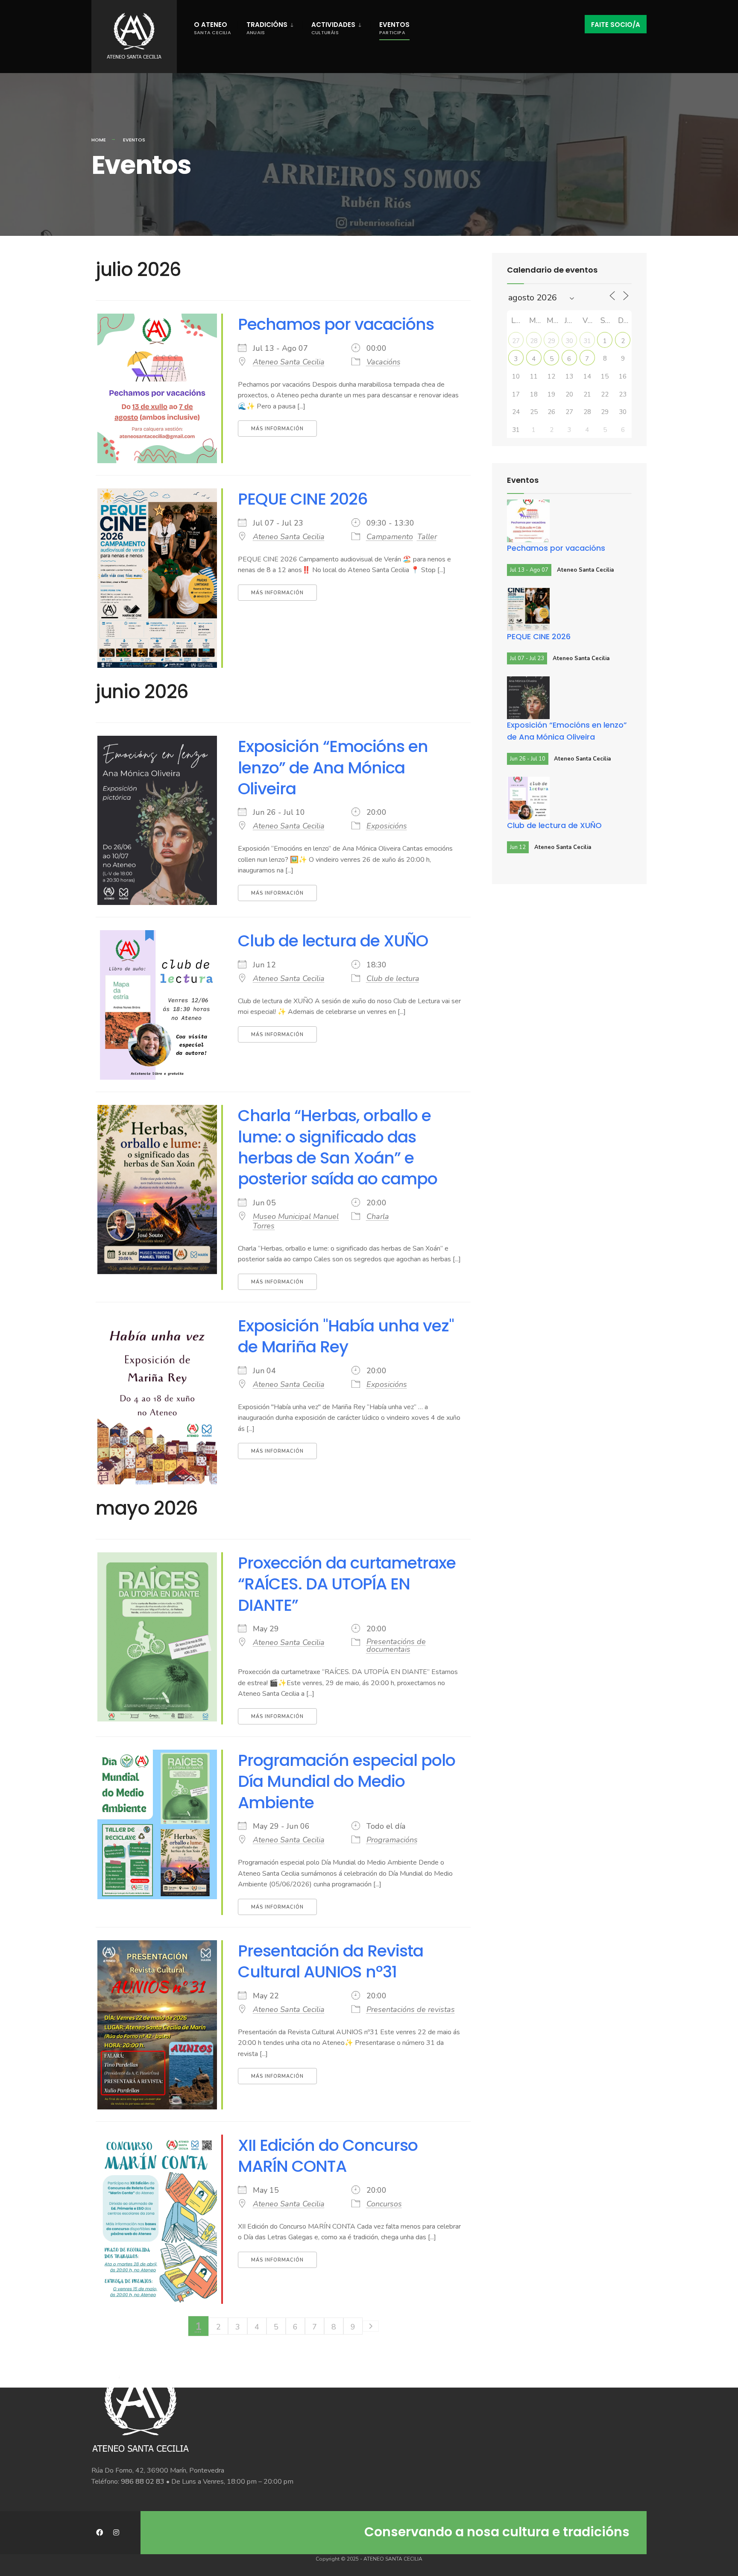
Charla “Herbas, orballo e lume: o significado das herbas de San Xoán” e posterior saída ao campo (338, 1147)
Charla (378, 1216)
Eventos (394, 28)
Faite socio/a (616, 25)
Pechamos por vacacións (336, 324)
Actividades (333, 28)
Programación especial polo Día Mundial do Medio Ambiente (347, 1781)
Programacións (392, 1840)
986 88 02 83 (143, 2482)
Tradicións (267, 28)
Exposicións (387, 826)
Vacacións (384, 362)
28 (534, 341)
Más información (277, 429)
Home (99, 140)
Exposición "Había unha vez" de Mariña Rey (346, 1336)
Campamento (390, 537)
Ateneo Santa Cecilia (289, 362)
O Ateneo (212, 28)
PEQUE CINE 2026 (303, 499)
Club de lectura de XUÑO (333, 941)
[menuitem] (270, 26)
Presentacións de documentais (396, 1645)
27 (516, 341)
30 (569, 341)
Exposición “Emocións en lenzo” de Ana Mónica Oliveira (333, 767)
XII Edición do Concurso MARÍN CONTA (328, 2156)
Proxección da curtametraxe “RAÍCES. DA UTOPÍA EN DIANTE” (347, 1584)
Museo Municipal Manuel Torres (296, 1221)
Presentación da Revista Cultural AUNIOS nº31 (331, 1961)
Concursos (384, 2204)
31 (587, 341)
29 (551, 341)
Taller (427, 537)
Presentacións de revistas (411, 2009)
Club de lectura (393, 978)
